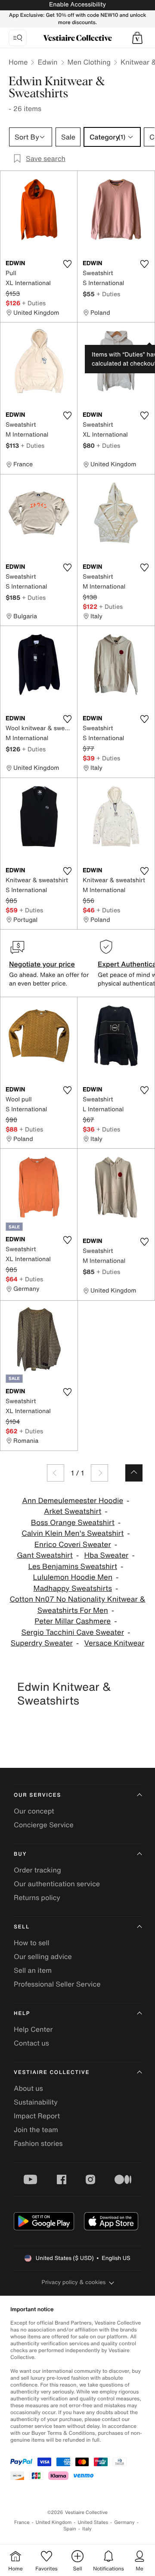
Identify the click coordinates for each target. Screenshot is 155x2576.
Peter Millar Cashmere (73, 1621)
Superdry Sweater (42, 1643)
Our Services (37, 1795)
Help (22, 2013)
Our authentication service (57, 1884)
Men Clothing (89, 62)
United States (93, 2522)
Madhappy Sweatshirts (73, 1589)
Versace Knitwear (115, 1643)
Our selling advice (43, 1956)
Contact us (31, 2043)
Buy (20, 1854)
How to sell (32, 1943)
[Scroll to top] (134, 1473)
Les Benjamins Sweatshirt (73, 1567)
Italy (87, 2529)
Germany (124, 2522)
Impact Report (37, 2116)
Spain (70, 2529)
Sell (22, 1927)
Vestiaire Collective (52, 2072)
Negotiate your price (42, 964)
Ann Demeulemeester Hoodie (73, 1501)
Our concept (34, 1811)
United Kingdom (54, 2522)
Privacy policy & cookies (74, 2282)
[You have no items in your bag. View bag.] (137, 38)
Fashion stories (38, 2143)
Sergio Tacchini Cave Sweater (73, 1632)
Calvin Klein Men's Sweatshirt (73, 1533)
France (22, 2522)
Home (18, 62)
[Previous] (56, 1473)
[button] (137, 38)
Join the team (36, 2130)
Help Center (33, 2029)
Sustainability (36, 2102)
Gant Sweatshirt (45, 1555)
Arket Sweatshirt (73, 1511)
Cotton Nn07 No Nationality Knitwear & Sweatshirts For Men (77, 1605)
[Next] (99, 1473)
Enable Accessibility (77, 5)
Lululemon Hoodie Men (73, 1577)
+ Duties (34, 303)
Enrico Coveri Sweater (73, 1545)
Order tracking (37, 1870)
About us (28, 2088)
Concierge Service (44, 1825)
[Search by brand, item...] (18, 38)
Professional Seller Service (57, 1984)
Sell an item (33, 1970)
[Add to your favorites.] (67, 264)
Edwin (47, 62)
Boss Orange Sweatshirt (73, 1523)
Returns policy (37, 1897)
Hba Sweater (107, 1555)
